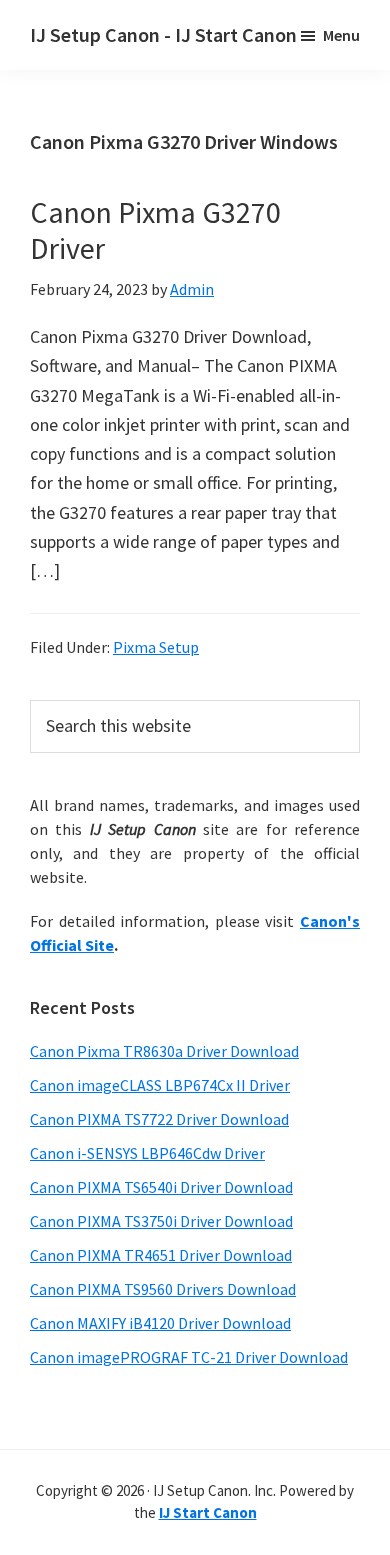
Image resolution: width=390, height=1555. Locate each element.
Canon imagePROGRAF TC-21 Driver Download (189, 1357)
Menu (341, 35)
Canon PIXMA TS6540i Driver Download (161, 1187)
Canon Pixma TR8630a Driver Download (164, 1051)
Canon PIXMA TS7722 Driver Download (159, 1119)
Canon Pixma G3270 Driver (155, 230)
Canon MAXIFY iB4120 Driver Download (160, 1323)
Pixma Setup (156, 647)
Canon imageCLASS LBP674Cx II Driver (160, 1085)
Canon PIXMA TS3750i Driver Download (161, 1221)
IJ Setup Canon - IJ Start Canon (163, 34)
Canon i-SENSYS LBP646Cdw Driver (147, 1153)
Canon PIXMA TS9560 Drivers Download (163, 1289)
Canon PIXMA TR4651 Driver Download (161, 1255)
